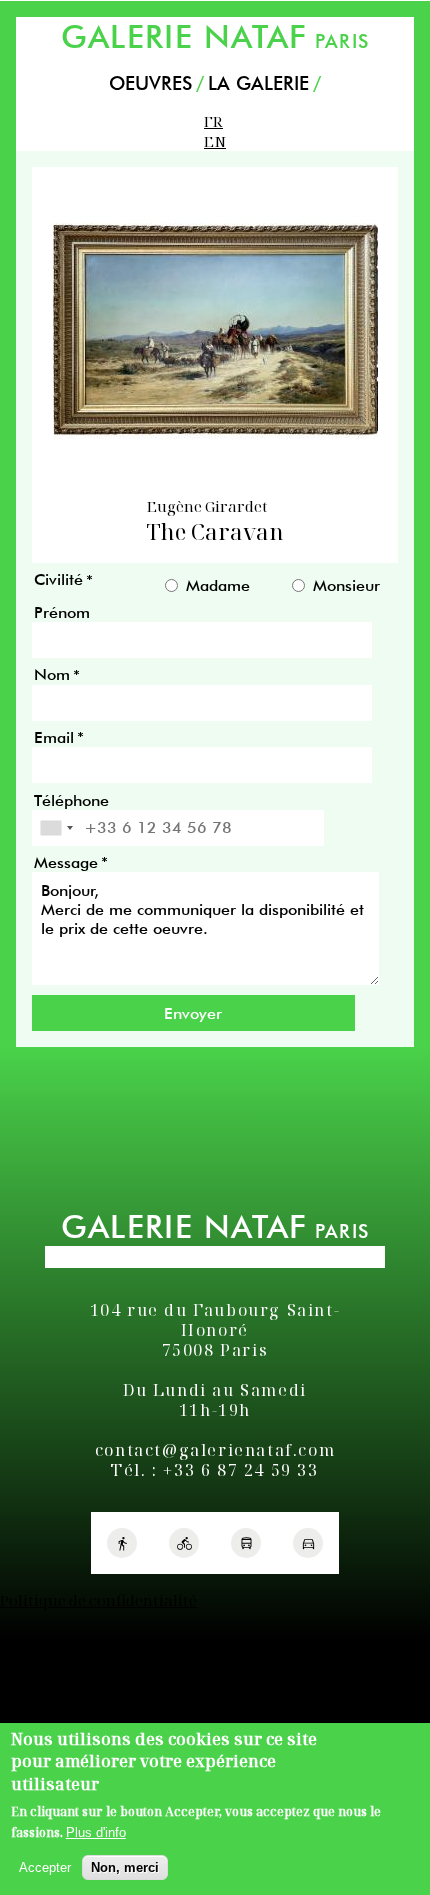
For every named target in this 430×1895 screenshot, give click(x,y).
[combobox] (56, 828)
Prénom (62, 612)
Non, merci (125, 1867)
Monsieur (346, 586)
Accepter (45, 1867)
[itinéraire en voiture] (308, 1543)
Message (66, 862)
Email (54, 737)
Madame (218, 586)
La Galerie (258, 83)
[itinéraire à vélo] (184, 1543)
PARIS (215, 36)
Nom (52, 675)
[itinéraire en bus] (246, 1543)
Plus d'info (96, 1832)
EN (215, 141)
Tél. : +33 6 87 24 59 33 (214, 1470)
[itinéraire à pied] (122, 1543)
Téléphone (71, 800)
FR (213, 121)
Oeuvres (150, 83)
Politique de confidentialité (98, 1600)
